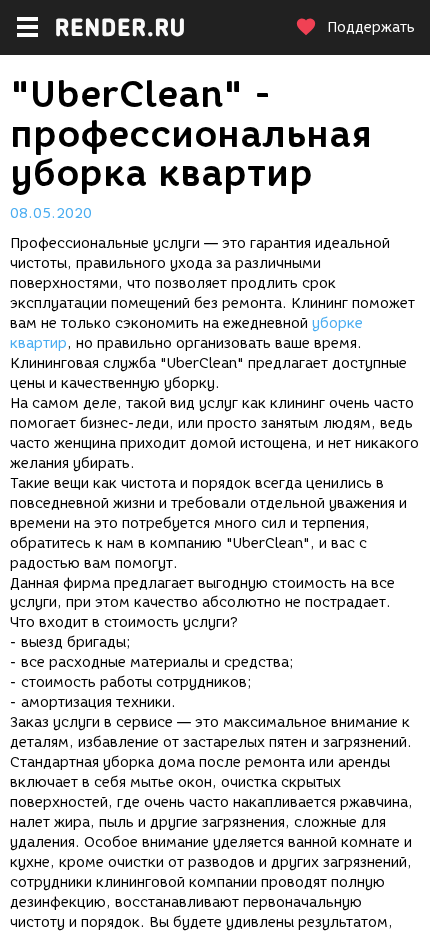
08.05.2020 (51, 213)
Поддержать (371, 27)
